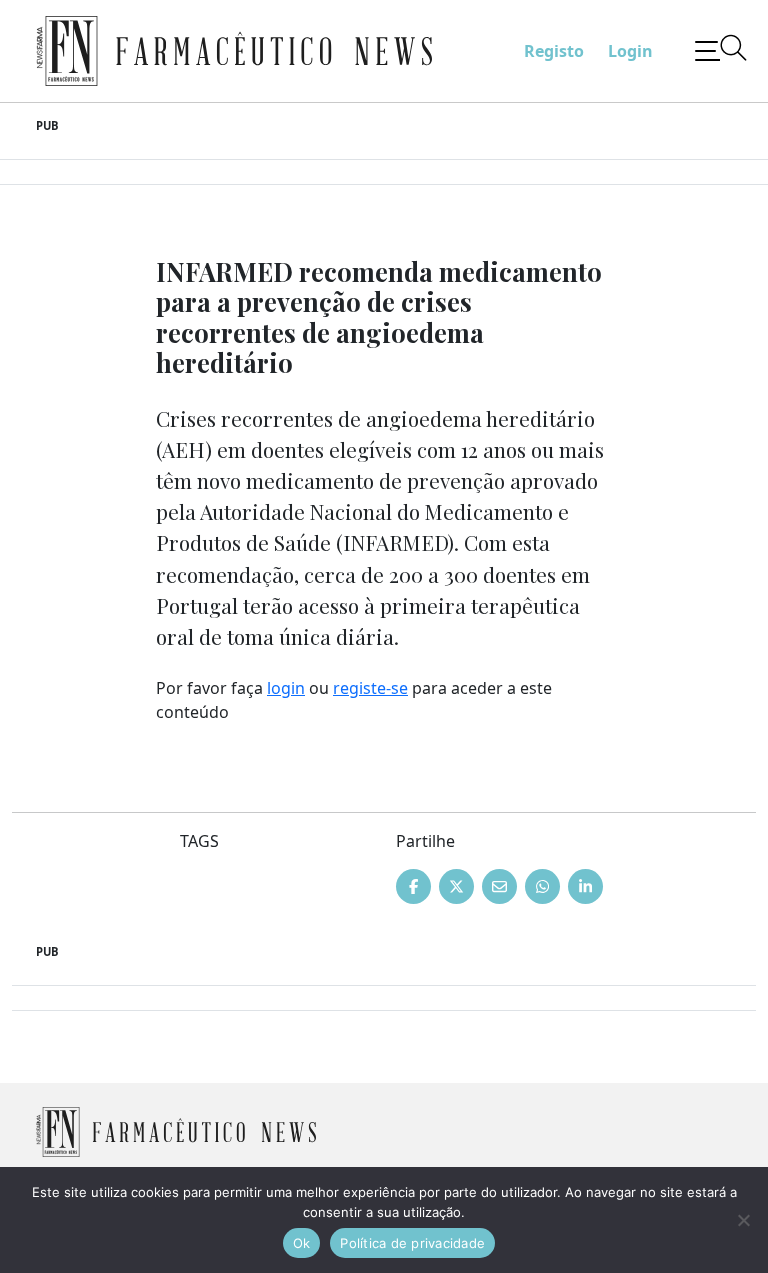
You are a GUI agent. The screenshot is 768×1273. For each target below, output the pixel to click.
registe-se (370, 688)
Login (630, 51)
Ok (302, 1243)
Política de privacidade (412, 1243)
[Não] (743, 1220)
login (286, 688)
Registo (554, 51)
